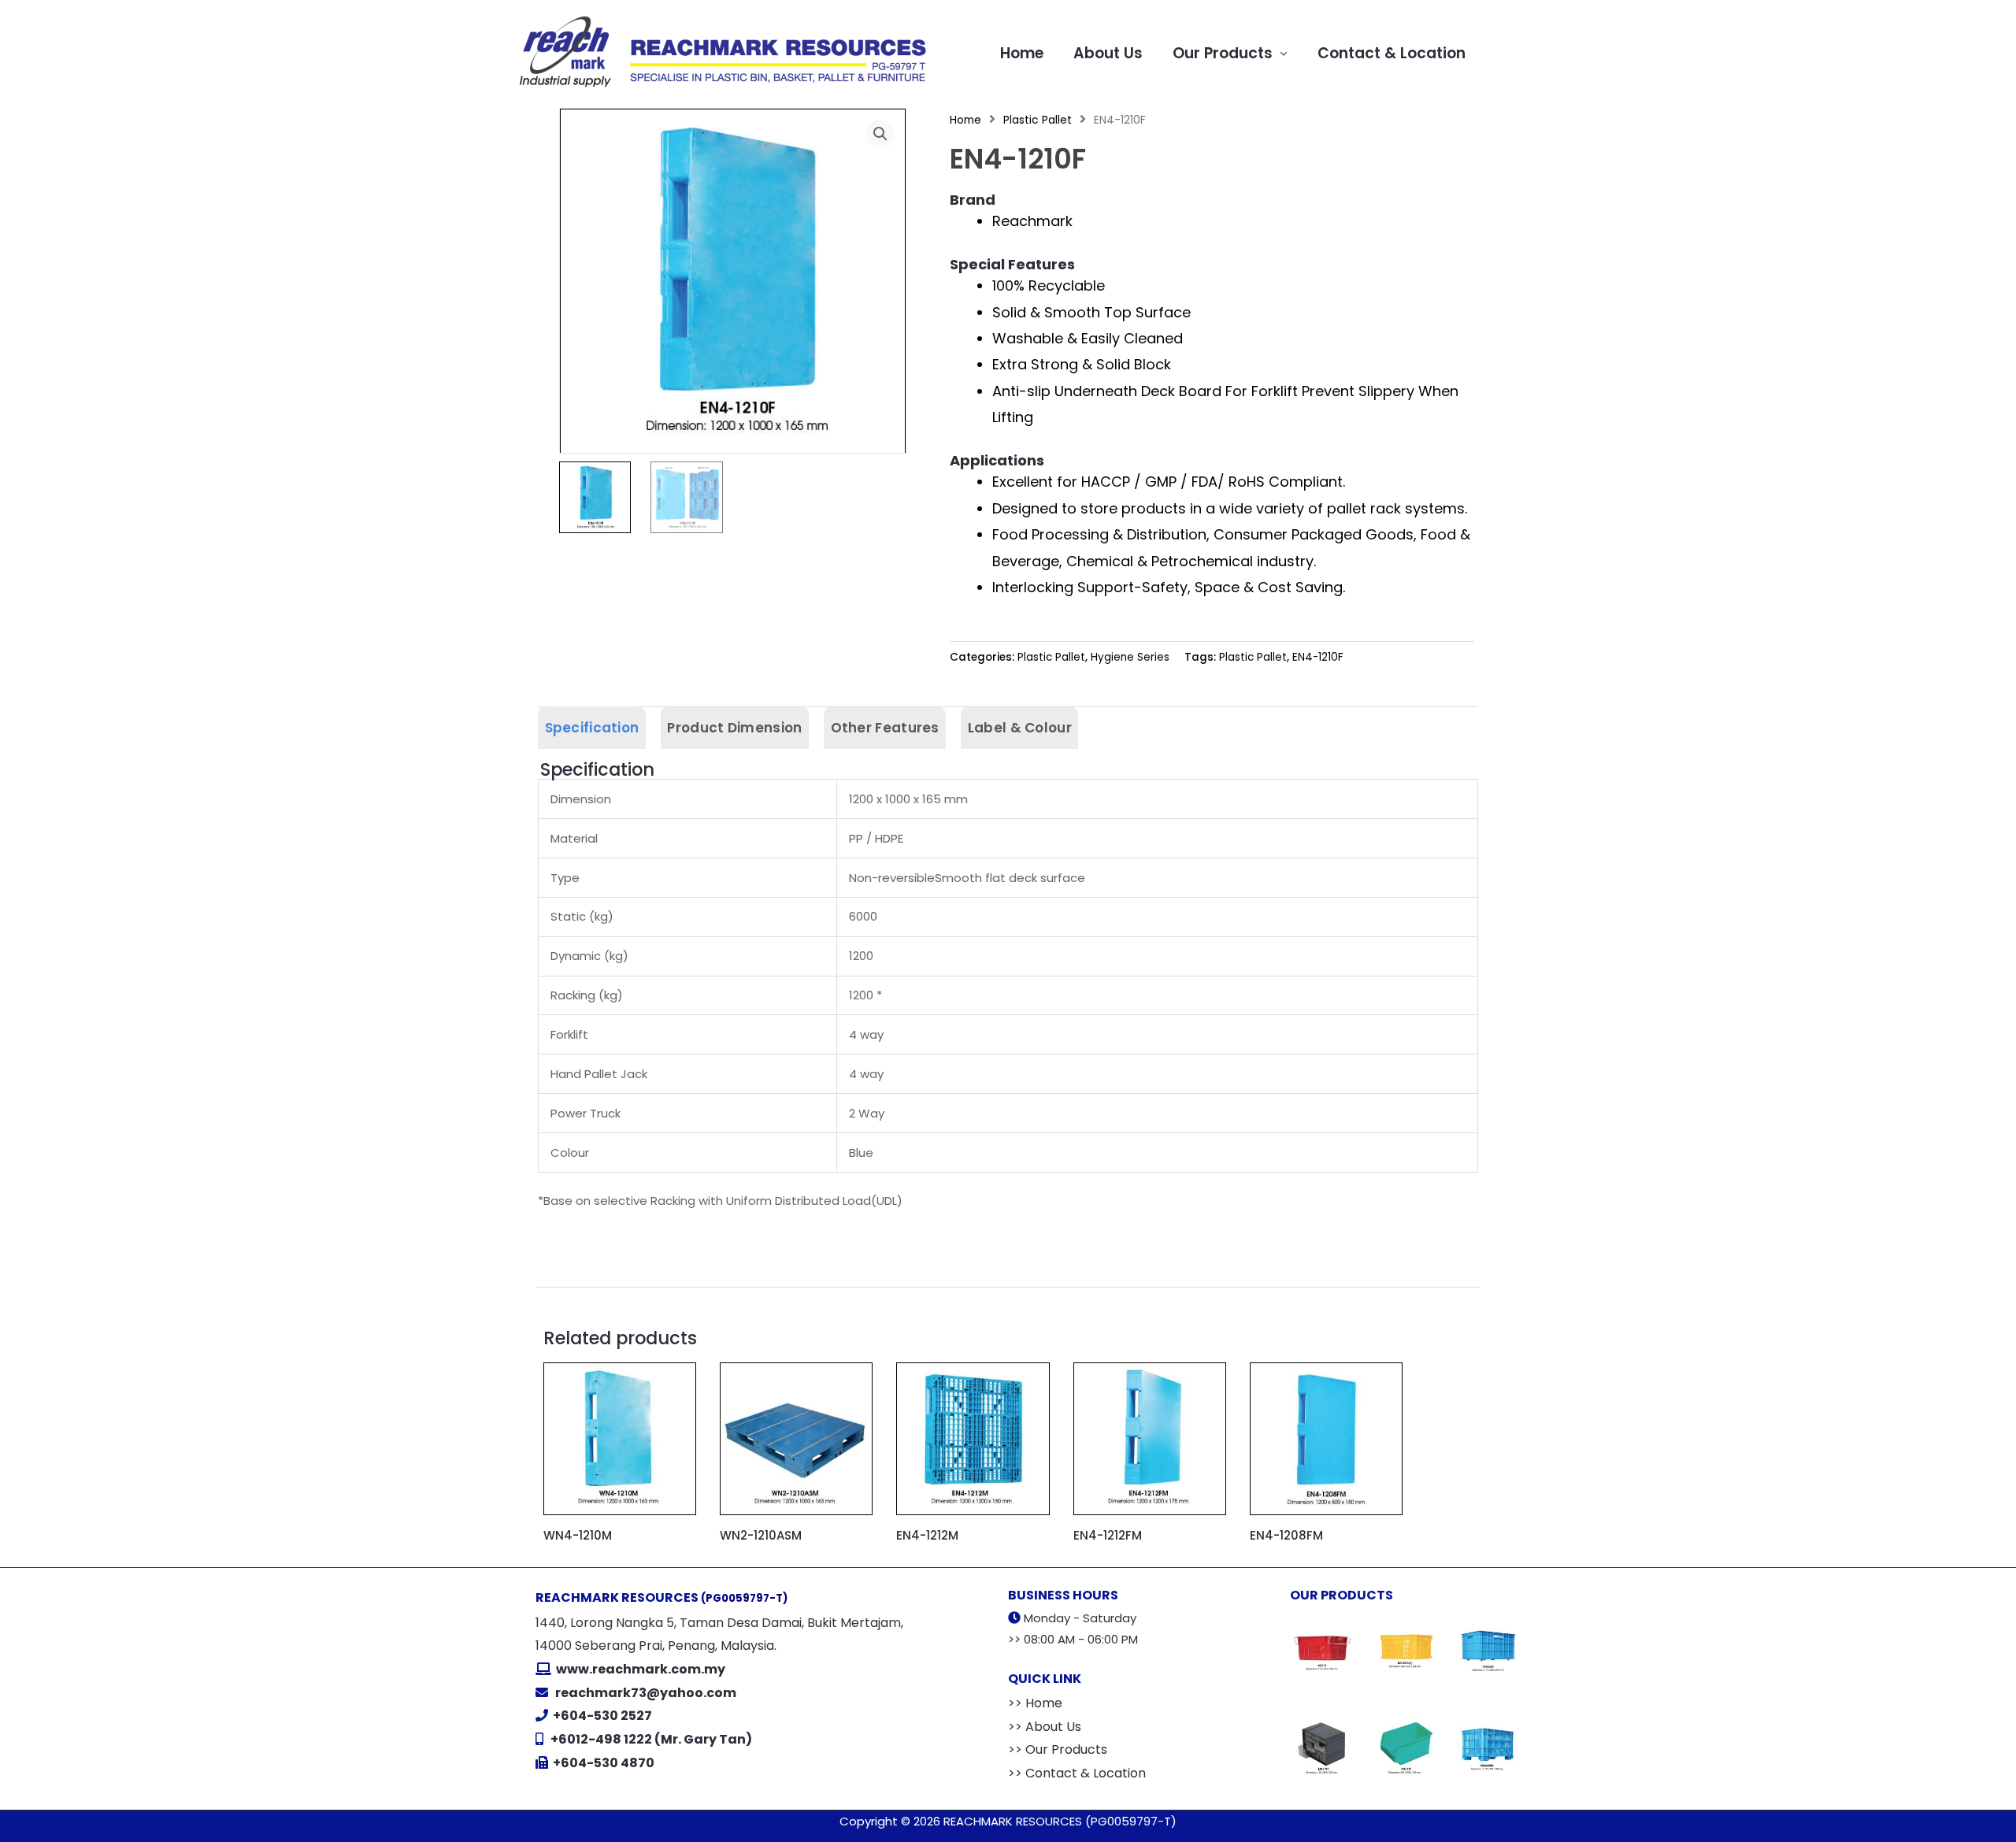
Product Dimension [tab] (734, 728)
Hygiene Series (1130, 657)
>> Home (1035, 1703)
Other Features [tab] (885, 728)
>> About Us (1045, 1727)
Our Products (1223, 53)
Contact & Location (1392, 53)
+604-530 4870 (604, 1763)
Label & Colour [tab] (1020, 728)
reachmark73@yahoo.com (646, 1693)
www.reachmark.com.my (639, 1669)
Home (1022, 53)
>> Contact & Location (1077, 1773)
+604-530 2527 (602, 1716)
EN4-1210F (1318, 657)
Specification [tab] (592, 728)
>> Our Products (1058, 1749)
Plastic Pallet (1038, 120)
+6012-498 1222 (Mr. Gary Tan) (651, 1739)
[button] (880, 134)
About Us (1108, 53)
